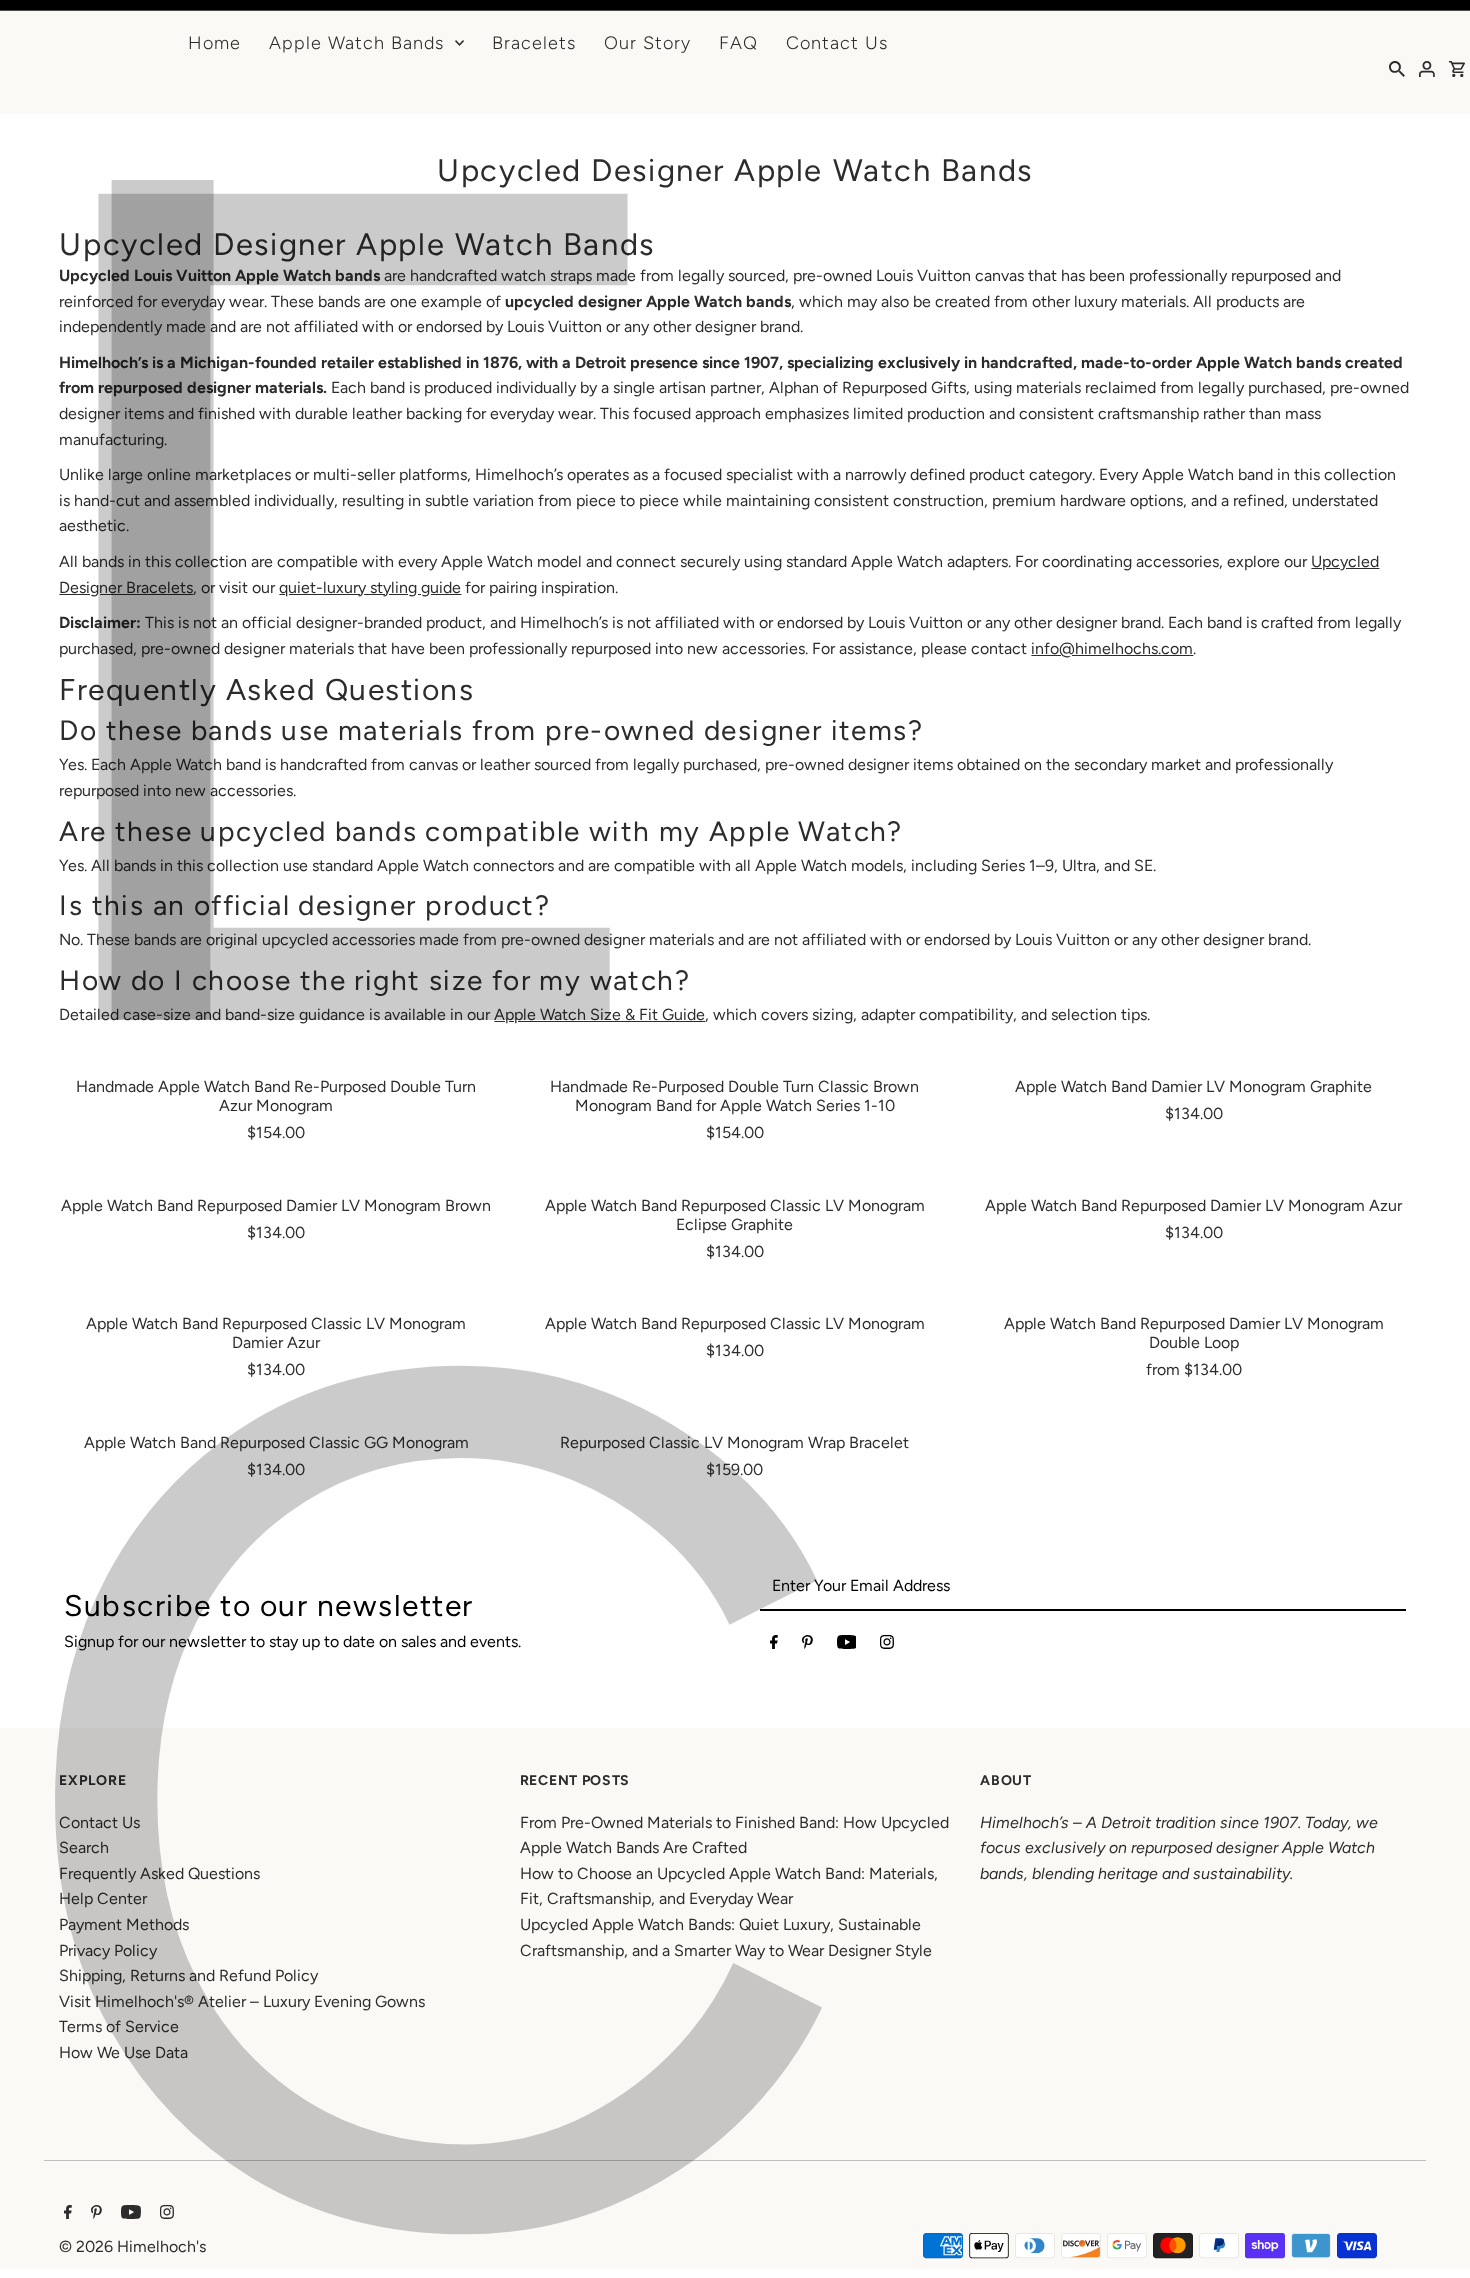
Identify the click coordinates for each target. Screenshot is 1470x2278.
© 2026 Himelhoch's (132, 2246)
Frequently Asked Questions (159, 1873)
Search (84, 1847)
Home (214, 43)
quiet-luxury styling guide (370, 587)
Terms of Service (119, 2026)
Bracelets (534, 43)
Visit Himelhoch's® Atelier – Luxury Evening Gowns (242, 2001)
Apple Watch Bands (356, 43)
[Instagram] (887, 1646)
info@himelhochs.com (1112, 648)
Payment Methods (124, 1924)
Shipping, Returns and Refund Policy (188, 1975)
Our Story (647, 43)
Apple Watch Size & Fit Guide (599, 1014)
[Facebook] (774, 1646)
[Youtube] (847, 1646)
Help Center (103, 1898)
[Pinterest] (807, 1646)
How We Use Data (123, 2052)
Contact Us (837, 43)
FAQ (738, 43)
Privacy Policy (108, 1950)
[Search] (1397, 68)
